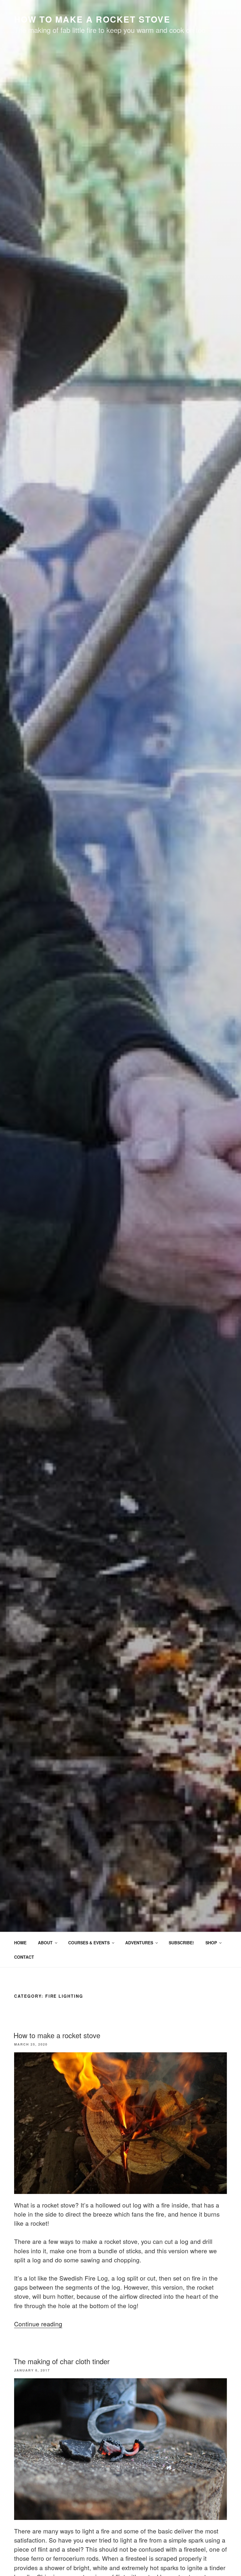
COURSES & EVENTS (89, 1943)
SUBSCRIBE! (181, 1943)
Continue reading (38, 2324)
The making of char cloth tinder (62, 2361)
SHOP (211, 1943)
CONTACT (24, 1957)
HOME (20, 1943)
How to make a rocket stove (57, 2035)
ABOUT (45, 1943)
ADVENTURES (139, 1943)
